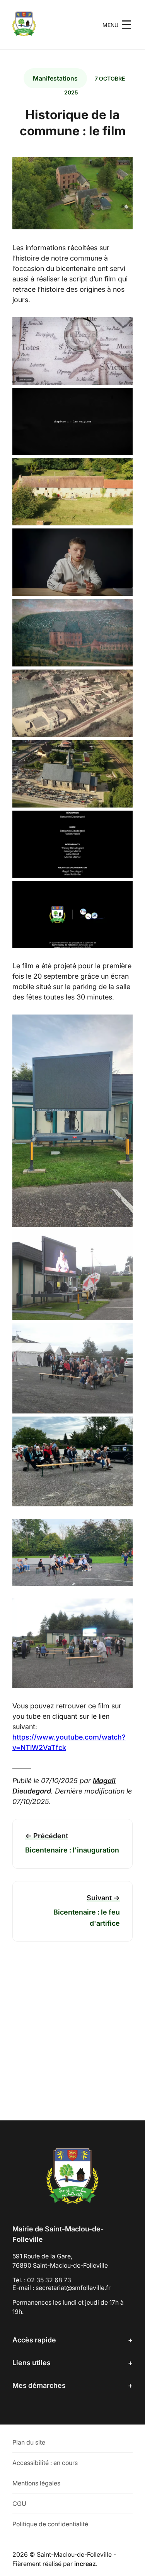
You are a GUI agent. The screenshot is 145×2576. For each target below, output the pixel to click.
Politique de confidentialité (50, 2524)
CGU (19, 2504)
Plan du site (29, 2442)
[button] (118, 25)
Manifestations (55, 78)
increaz (85, 2564)
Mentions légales (36, 2483)
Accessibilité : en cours (45, 2463)
